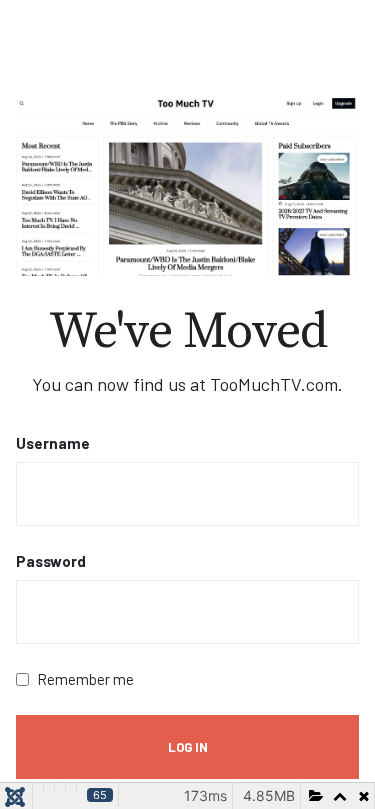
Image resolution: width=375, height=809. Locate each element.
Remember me (85, 679)
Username (53, 443)
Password (51, 561)
